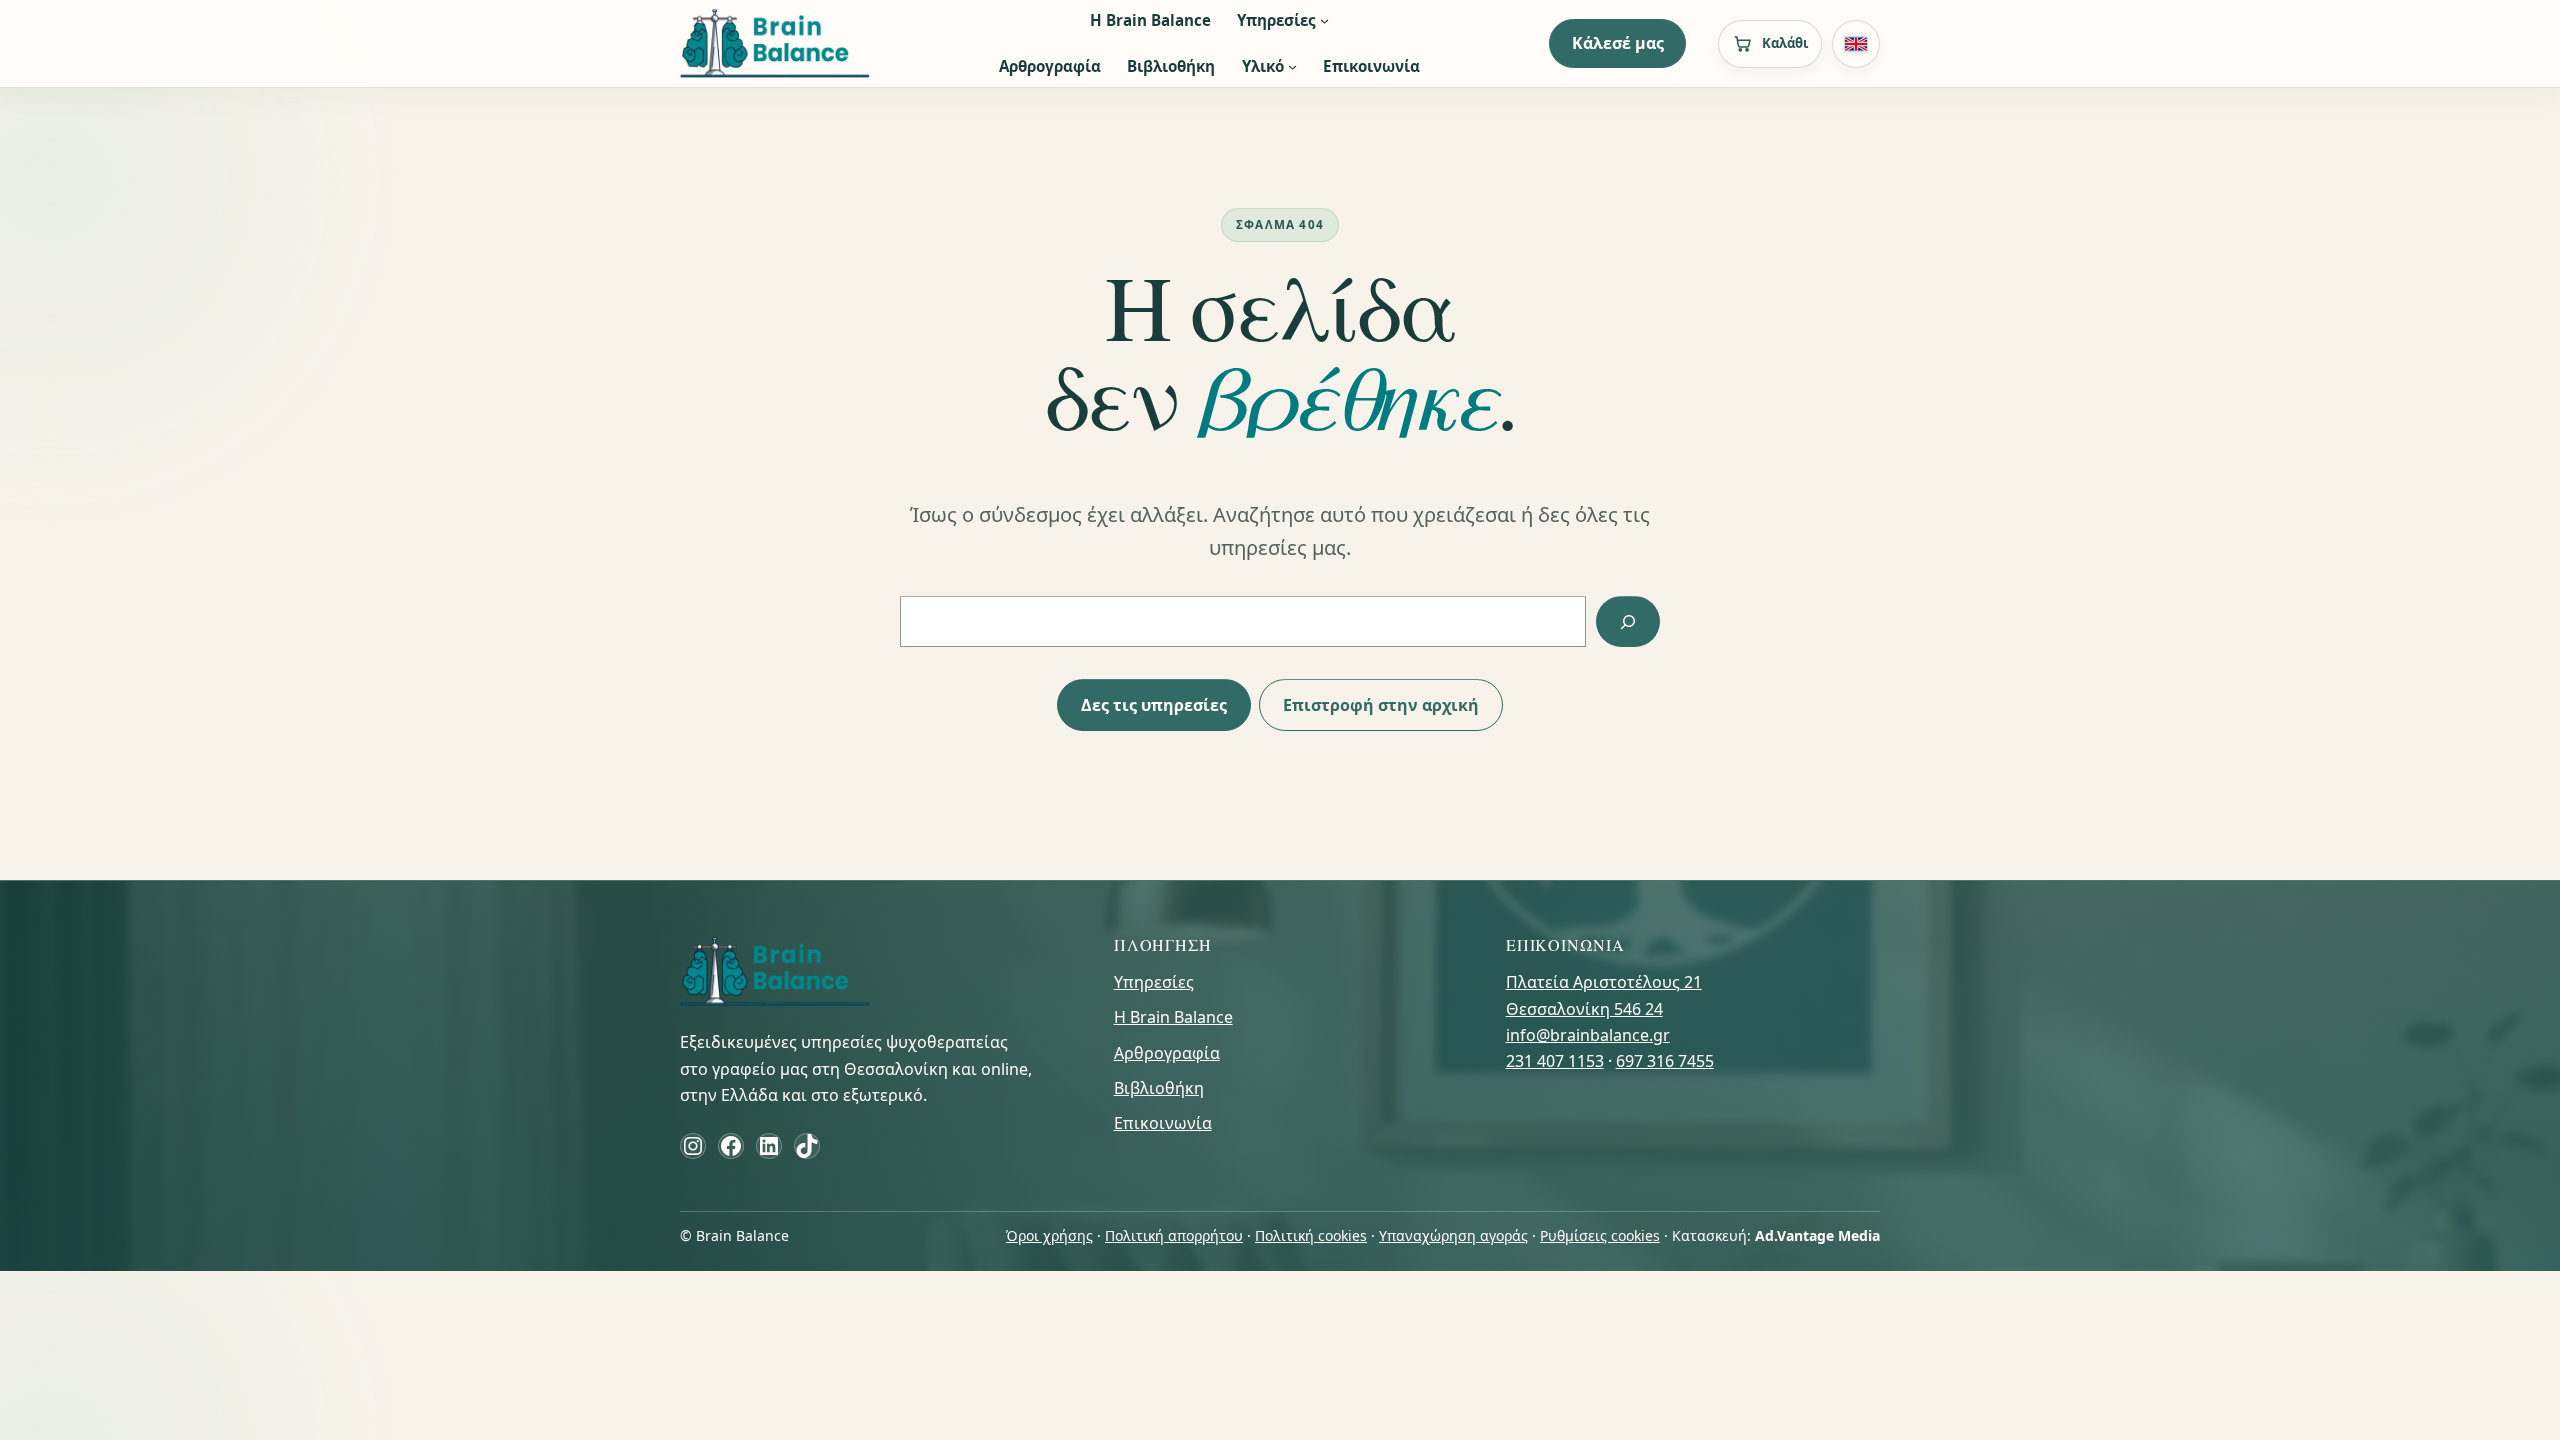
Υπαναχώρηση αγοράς (1453, 1235)
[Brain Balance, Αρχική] (775, 43)
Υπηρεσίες (1154, 982)
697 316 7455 (1665, 1061)
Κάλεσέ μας (1618, 43)
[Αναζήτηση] (1628, 621)
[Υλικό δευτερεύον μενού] (1292, 66)
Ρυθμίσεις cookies (1600, 1235)
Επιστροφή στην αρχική (1381, 705)
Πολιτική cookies (1311, 1235)
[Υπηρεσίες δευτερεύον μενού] (1324, 20)
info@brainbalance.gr (1588, 1035)
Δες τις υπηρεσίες (1154, 705)
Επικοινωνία (1163, 1123)
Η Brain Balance (1173, 1017)
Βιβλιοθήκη (1159, 1088)
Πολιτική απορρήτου (1174, 1235)
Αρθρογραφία (1167, 1053)
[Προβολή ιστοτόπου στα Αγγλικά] (1856, 44)
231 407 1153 (1555, 1061)
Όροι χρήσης (1049, 1235)
